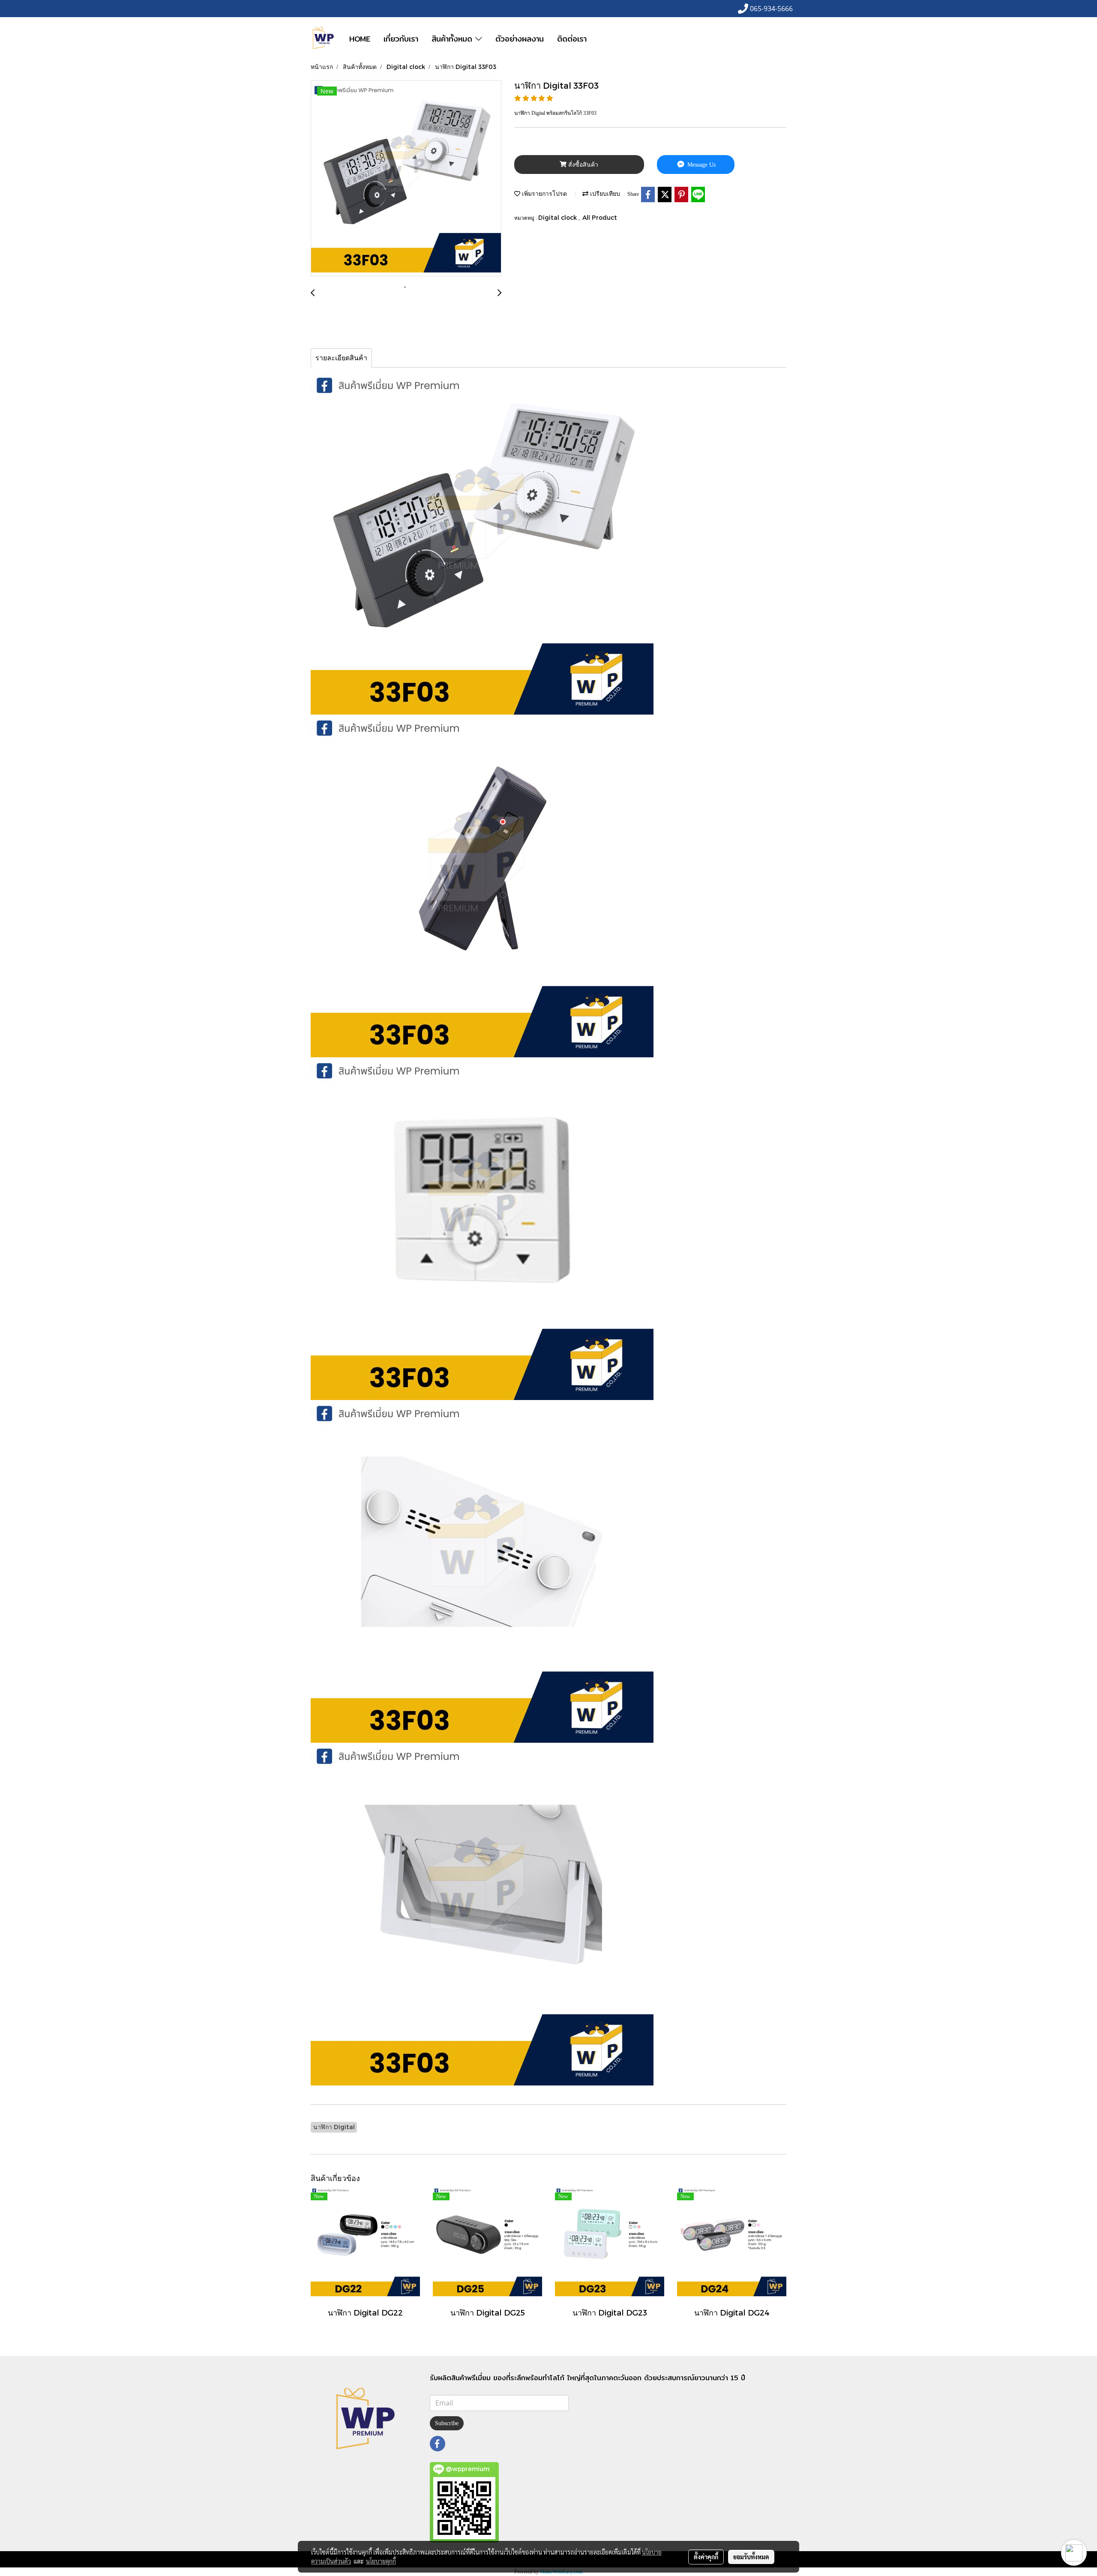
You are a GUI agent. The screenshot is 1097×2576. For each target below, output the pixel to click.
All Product (600, 217)
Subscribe (447, 2423)
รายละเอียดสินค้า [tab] (341, 358)
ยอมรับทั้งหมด (751, 2557)
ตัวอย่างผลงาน (520, 39)
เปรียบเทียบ (604, 193)
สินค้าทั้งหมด (453, 39)
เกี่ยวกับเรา (401, 39)
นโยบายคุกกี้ (381, 2561)
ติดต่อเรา (572, 39)
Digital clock (558, 217)
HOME (360, 39)
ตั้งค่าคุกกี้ (706, 2557)
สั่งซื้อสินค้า (582, 165)
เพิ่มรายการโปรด (544, 193)
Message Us (701, 165)
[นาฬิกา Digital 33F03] (406, 179)
